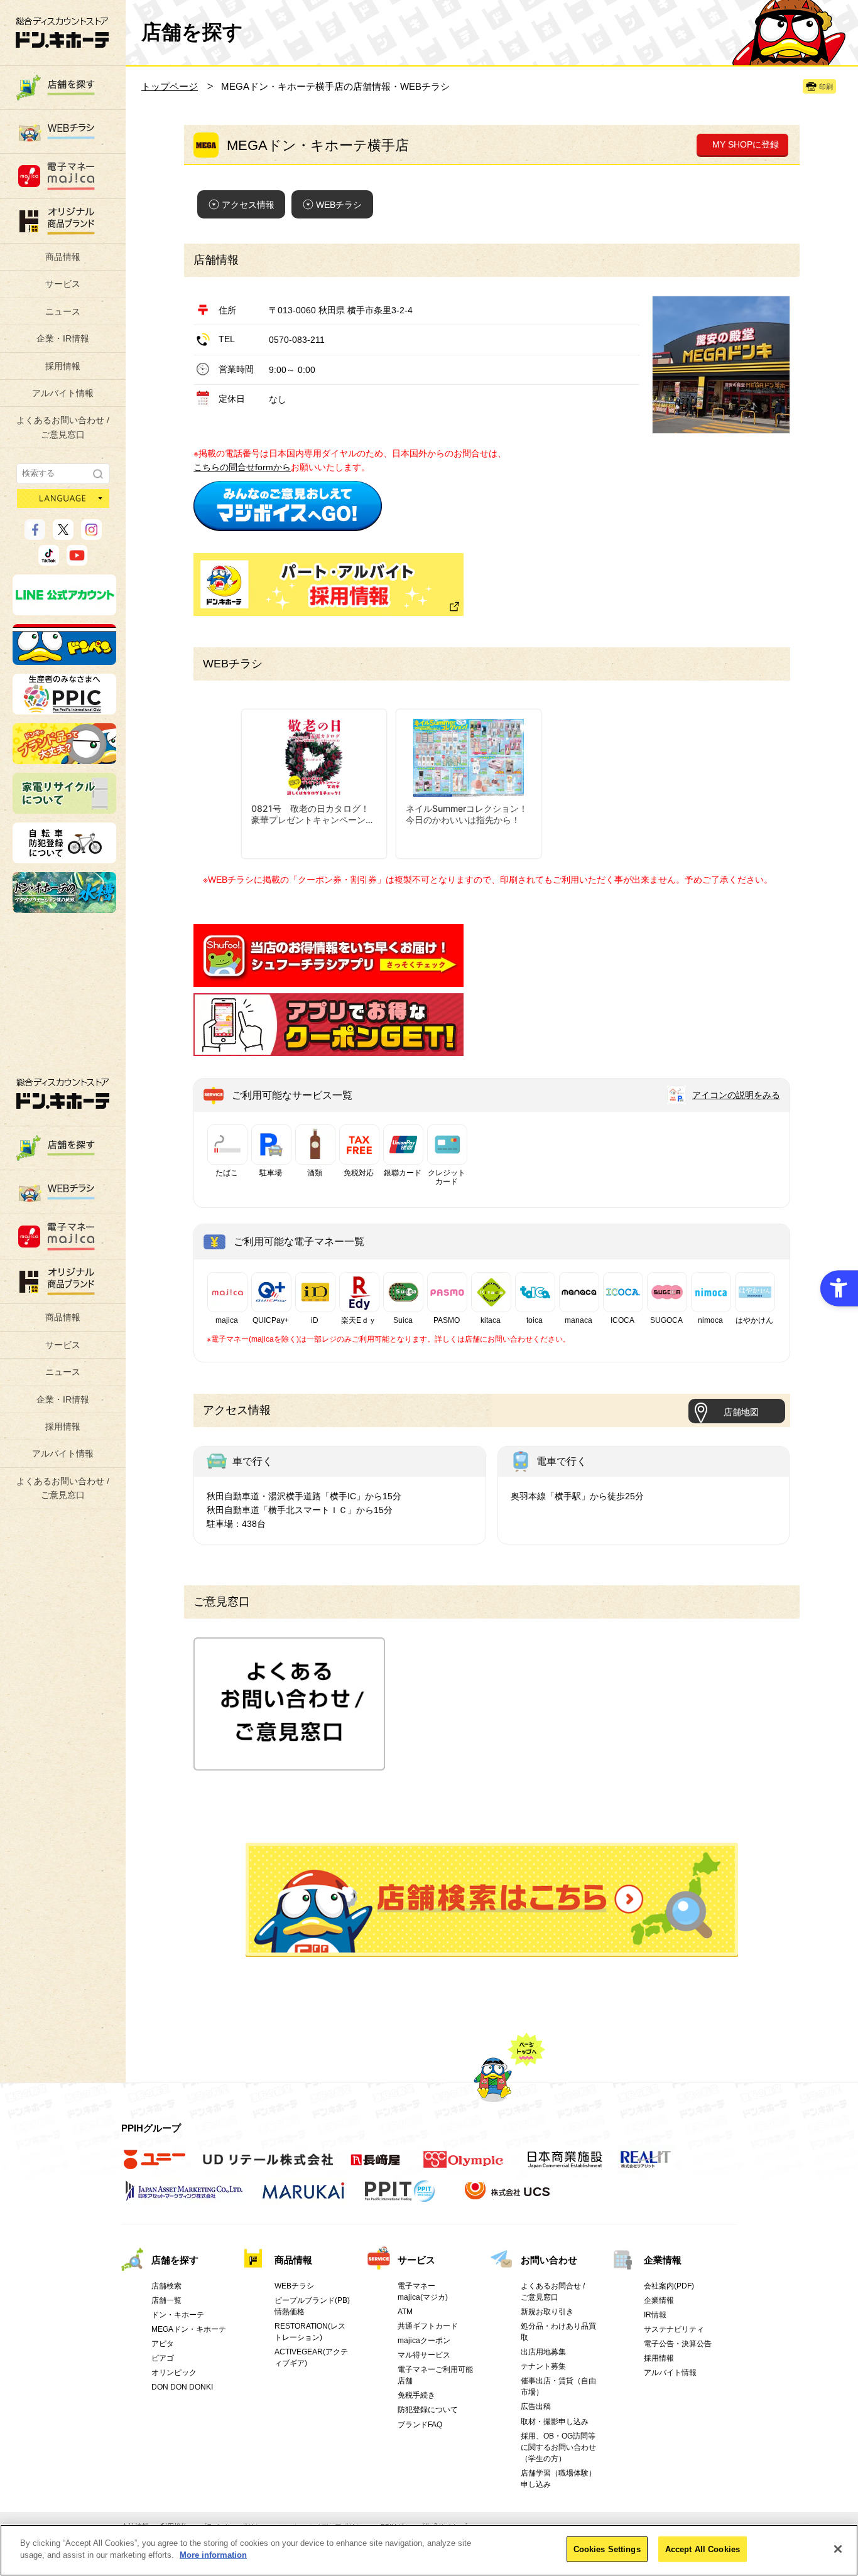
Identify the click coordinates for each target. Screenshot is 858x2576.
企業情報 (663, 2260)
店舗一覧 (166, 2300)
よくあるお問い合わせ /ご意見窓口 (63, 427)
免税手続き (416, 2395)
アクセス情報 (248, 205)
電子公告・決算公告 (678, 2344)
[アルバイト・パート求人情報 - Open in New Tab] (329, 585)
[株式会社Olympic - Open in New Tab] (464, 2166)
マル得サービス (424, 2355)
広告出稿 (536, 2406)
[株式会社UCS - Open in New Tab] (508, 2197)
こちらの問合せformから (242, 467)
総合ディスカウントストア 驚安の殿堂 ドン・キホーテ (62, 32)
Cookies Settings (607, 2549)
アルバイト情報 (63, 393)
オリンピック (174, 2373)
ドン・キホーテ (178, 2315)
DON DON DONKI (182, 2387)
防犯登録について (428, 2410)
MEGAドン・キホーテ (189, 2329)
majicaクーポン (424, 2341)
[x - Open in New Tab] (63, 534)
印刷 (826, 87)
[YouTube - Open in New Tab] (77, 560)
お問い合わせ (549, 2260)
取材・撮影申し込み (555, 2422)
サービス (63, 284)
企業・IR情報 (63, 338)
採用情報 (63, 366)
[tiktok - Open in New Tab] (49, 560)
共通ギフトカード (428, 2326)
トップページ (170, 86)
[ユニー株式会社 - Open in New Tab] (155, 2166)
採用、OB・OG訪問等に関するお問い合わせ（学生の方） (558, 2447)
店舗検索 (166, 2286)
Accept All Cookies (703, 2549)
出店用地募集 (543, 2352)
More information (213, 2555)
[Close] (838, 2549)
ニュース (63, 311)
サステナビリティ (674, 2329)
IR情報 (655, 2315)
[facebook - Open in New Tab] (35, 534)
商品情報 (63, 257)
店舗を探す (492, 1900)
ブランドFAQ (420, 2425)
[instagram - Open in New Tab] (91, 534)
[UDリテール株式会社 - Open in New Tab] (268, 2166)
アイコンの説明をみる (736, 1095)
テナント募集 (543, 2366)
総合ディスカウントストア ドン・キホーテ (63, 1093)
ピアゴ (163, 2358)
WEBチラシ (339, 205)
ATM (405, 2312)
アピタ (163, 2344)
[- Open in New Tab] (288, 524)
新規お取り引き (547, 2312)
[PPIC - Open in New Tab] (64, 709)
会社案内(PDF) (669, 2286)
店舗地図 (741, 1412)
